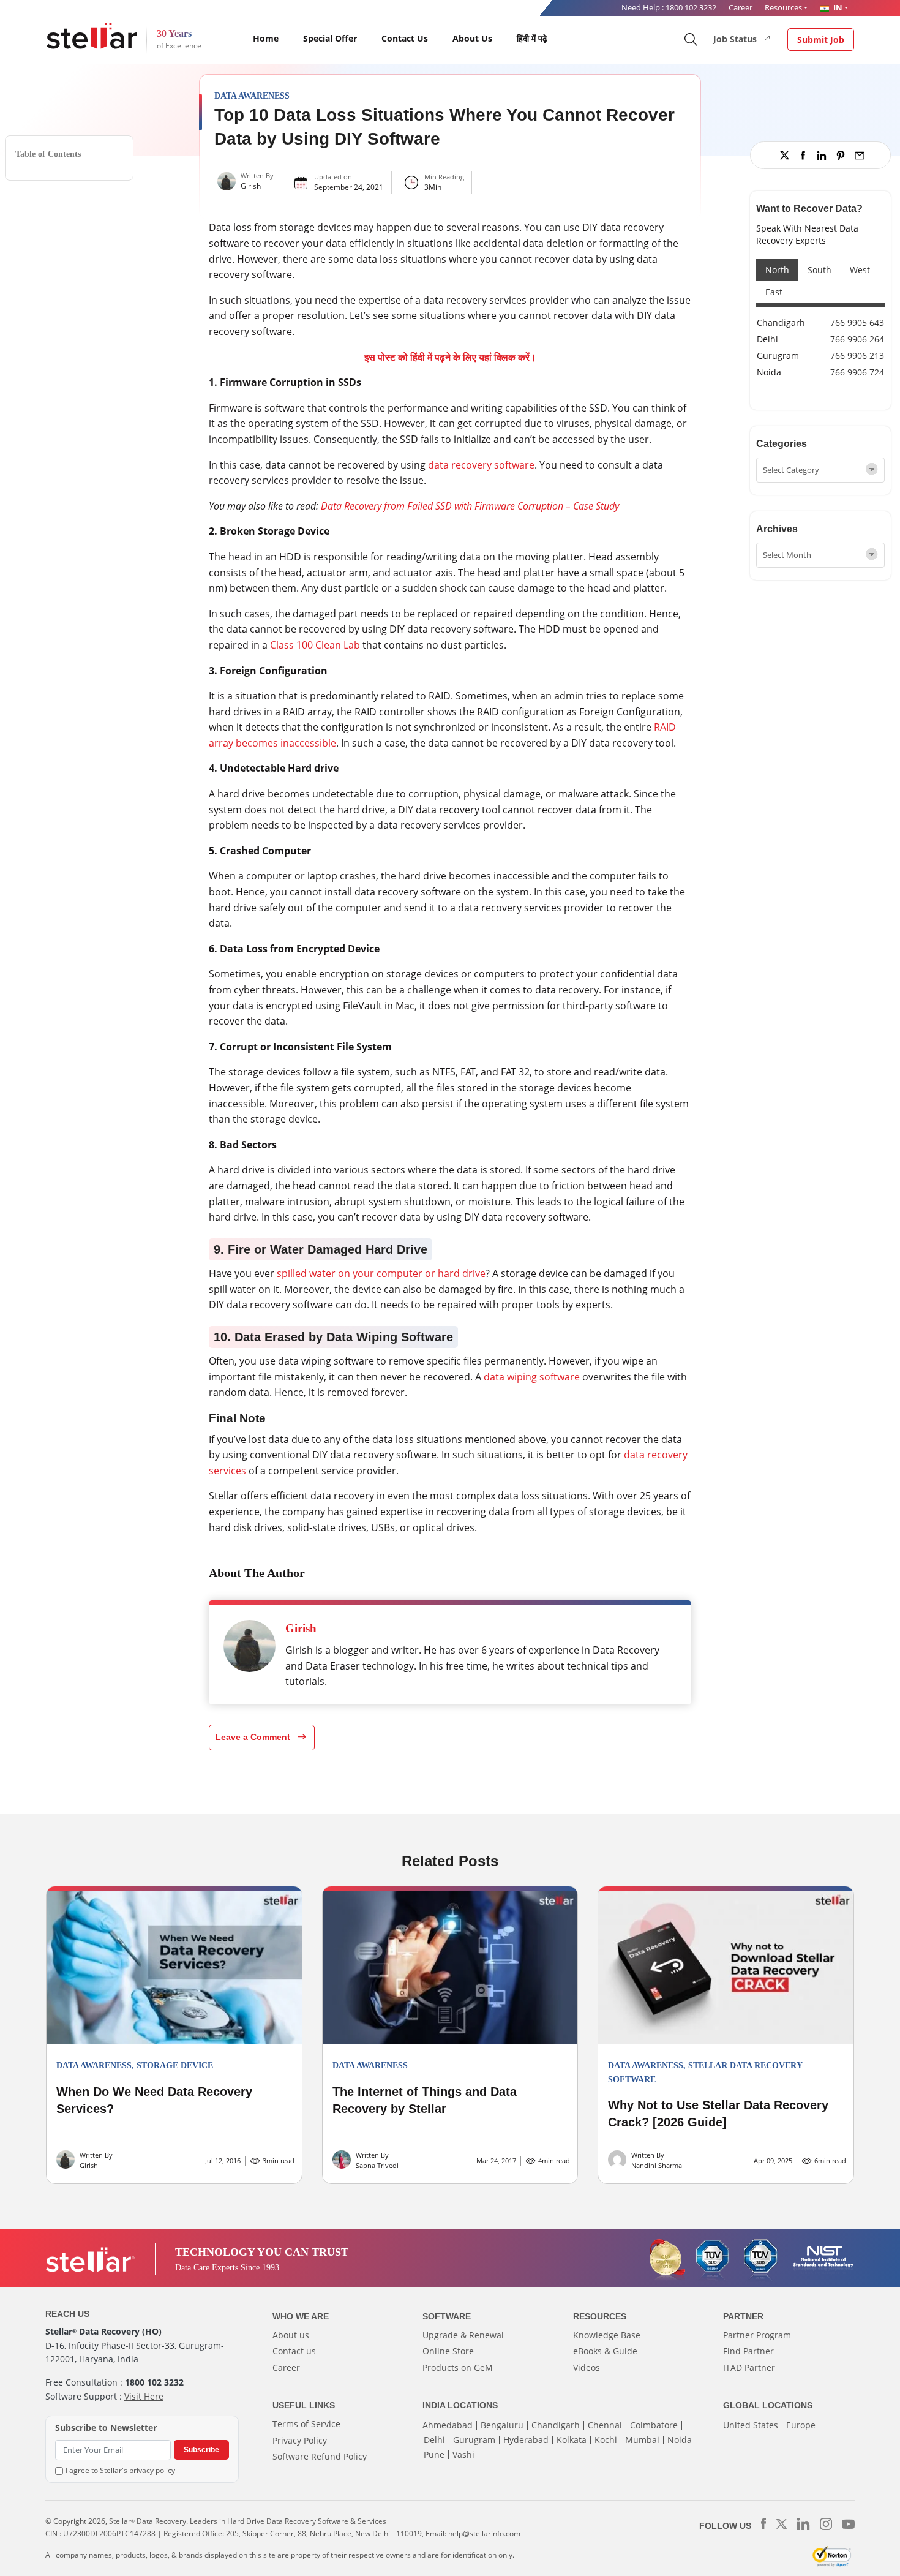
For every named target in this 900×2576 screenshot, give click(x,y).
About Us (472, 38)
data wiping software (532, 1377)
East (774, 292)
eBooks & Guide (605, 2351)
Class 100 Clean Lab (315, 645)
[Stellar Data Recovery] (92, 36)
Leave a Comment (254, 1737)
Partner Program (757, 2335)
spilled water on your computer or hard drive (381, 1273)
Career (741, 7)
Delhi (767, 339)
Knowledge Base (607, 2335)
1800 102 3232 (691, 7)
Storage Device (175, 2066)
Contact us (294, 2351)
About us (291, 2335)
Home (266, 38)
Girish (251, 186)
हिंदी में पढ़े (532, 38)
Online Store (448, 2351)
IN (837, 7)
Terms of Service (306, 2424)
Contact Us (405, 38)
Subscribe (201, 2450)
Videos (587, 2367)
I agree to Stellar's (120, 2470)
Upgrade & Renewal (463, 2335)
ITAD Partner (749, 2367)
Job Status (736, 39)
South (819, 270)
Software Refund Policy (320, 2456)
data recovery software (481, 465)
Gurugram (778, 356)
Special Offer (330, 38)
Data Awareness (252, 96)
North (777, 270)
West (860, 270)
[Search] (690, 39)
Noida (769, 372)
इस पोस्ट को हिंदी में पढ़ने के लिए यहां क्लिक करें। (450, 357)
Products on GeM (458, 2367)
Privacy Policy (300, 2440)
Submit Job (821, 40)
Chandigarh (781, 322)
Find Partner (748, 2351)
